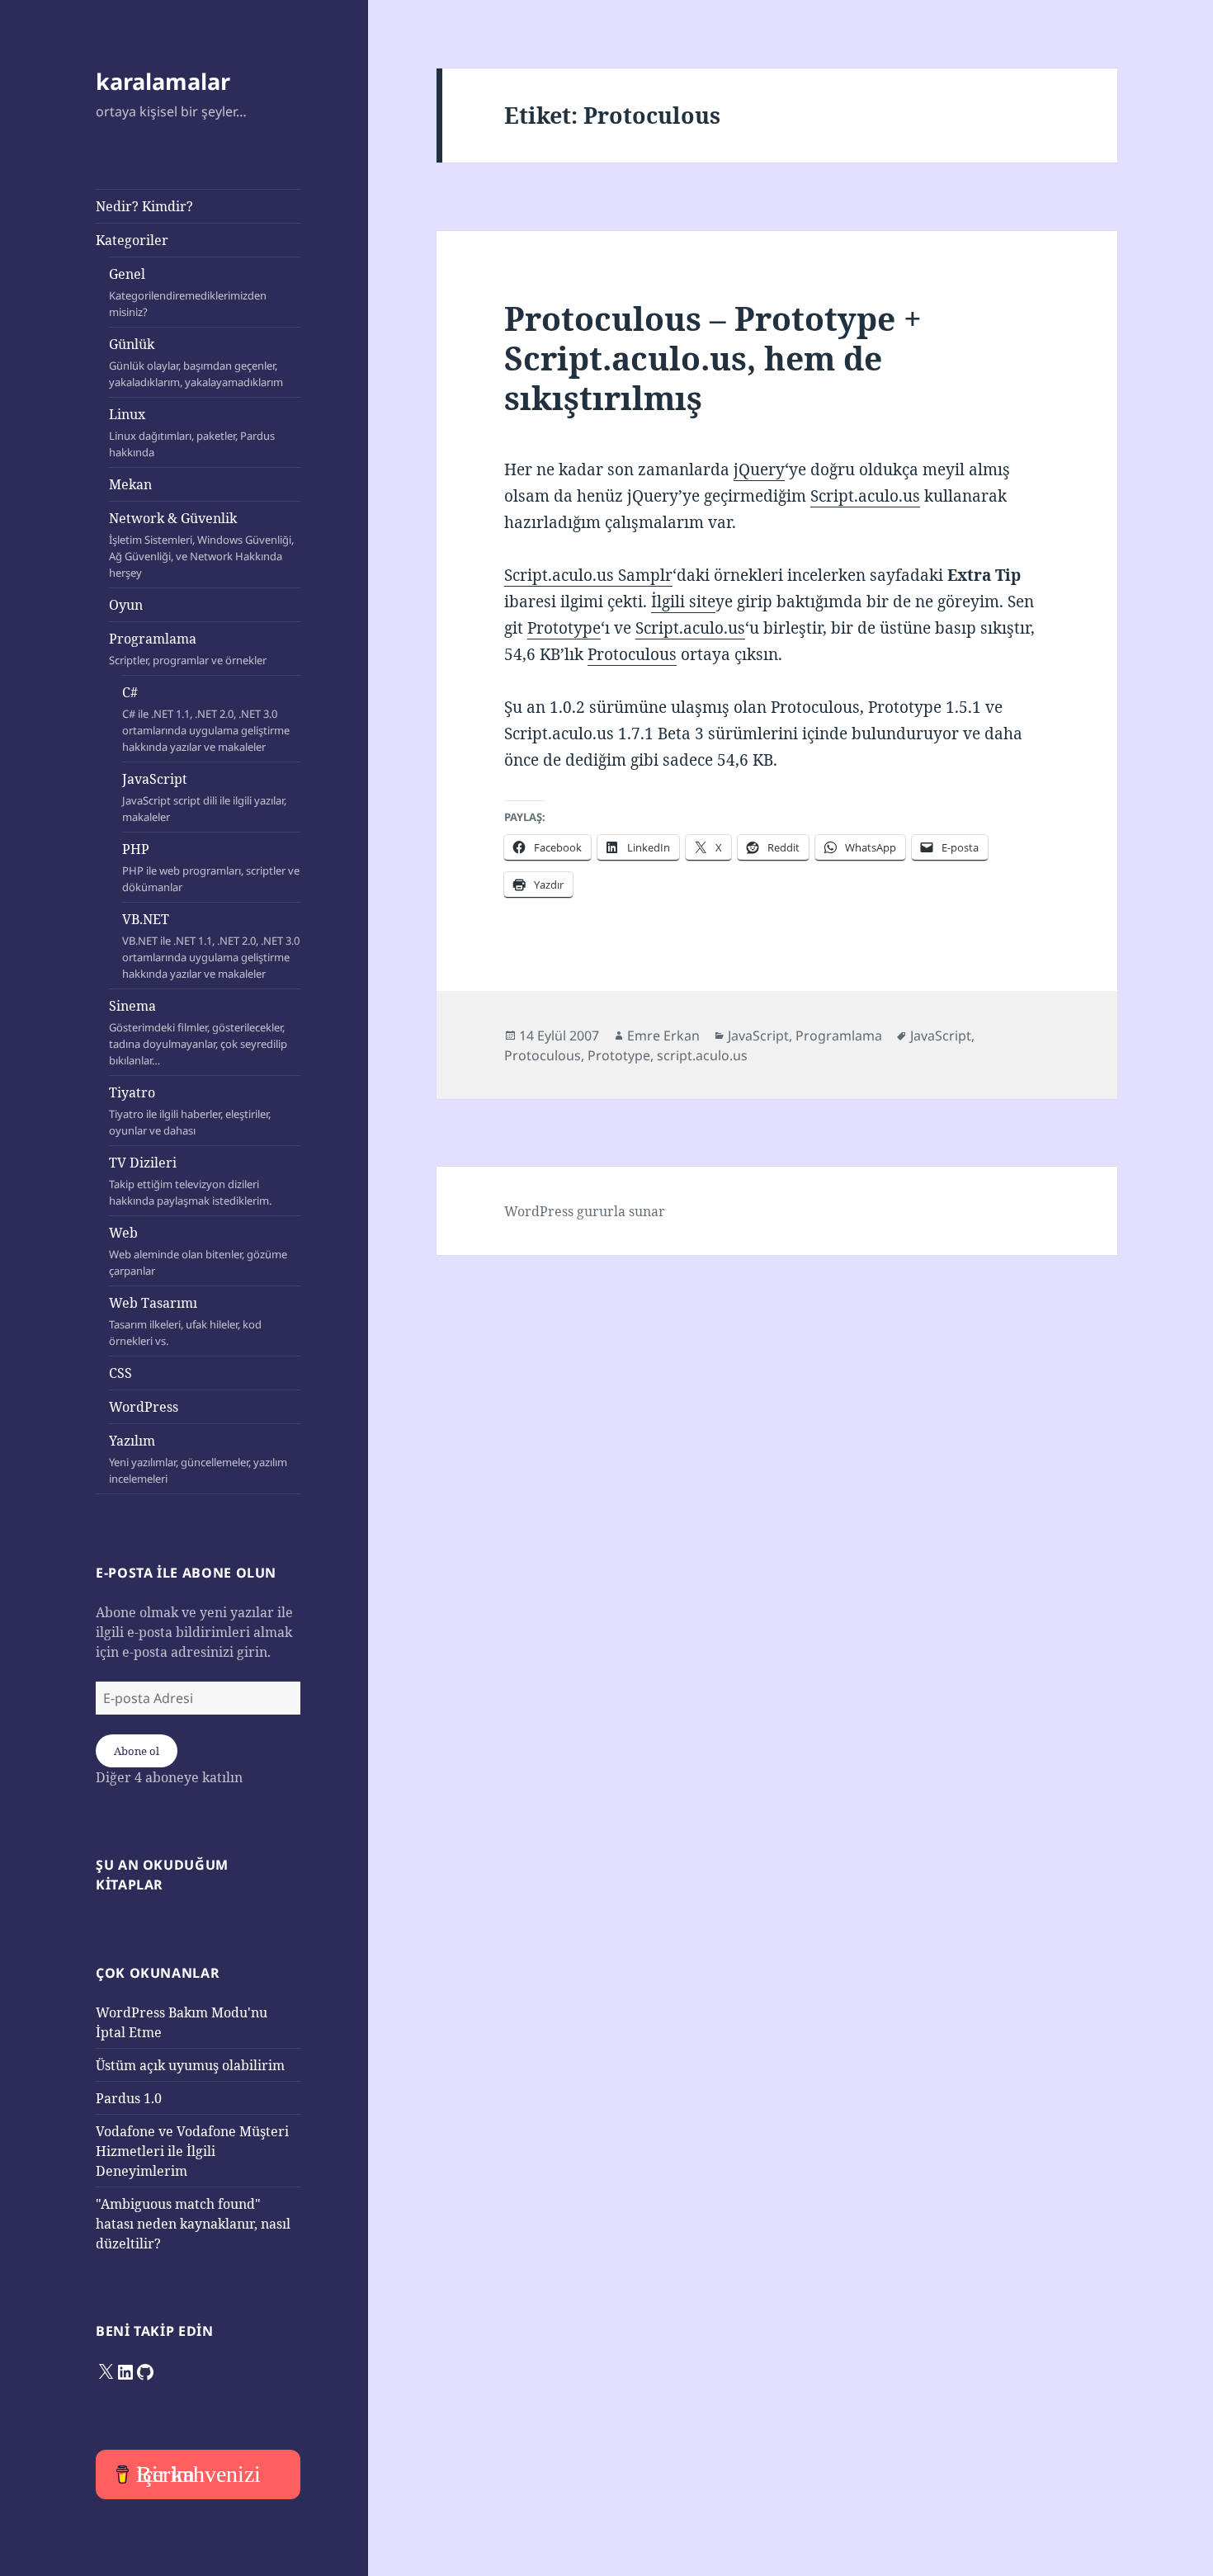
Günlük (196, 362)
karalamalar (163, 81)
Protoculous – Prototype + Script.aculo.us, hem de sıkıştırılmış (713, 358)
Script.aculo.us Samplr (588, 575)
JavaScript (204, 797)
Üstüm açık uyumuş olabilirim (190, 2065)
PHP (211, 867)
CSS (120, 1373)
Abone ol (137, 1751)
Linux (192, 432)
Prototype (564, 628)
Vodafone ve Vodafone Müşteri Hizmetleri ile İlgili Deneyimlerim (192, 2151)
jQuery (759, 469)
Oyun (126, 605)
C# (206, 719)
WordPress (144, 1407)
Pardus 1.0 (129, 2098)
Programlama (188, 649)
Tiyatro (190, 1111)
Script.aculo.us (865, 496)
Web (198, 1251)
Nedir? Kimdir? (144, 206)
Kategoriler (132, 240)
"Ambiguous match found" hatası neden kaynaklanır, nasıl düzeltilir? (193, 2224)
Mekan (130, 484)
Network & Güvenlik (201, 545)
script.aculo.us (702, 1055)
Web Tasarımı (185, 1321)
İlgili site (683, 602)
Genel (188, 292)
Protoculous (632, 654)
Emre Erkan (663, 1036)
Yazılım (198, 1459)
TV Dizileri (190, 1181)
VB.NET (211, 946)
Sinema (198, 1032)
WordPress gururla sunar (585, 1211)
